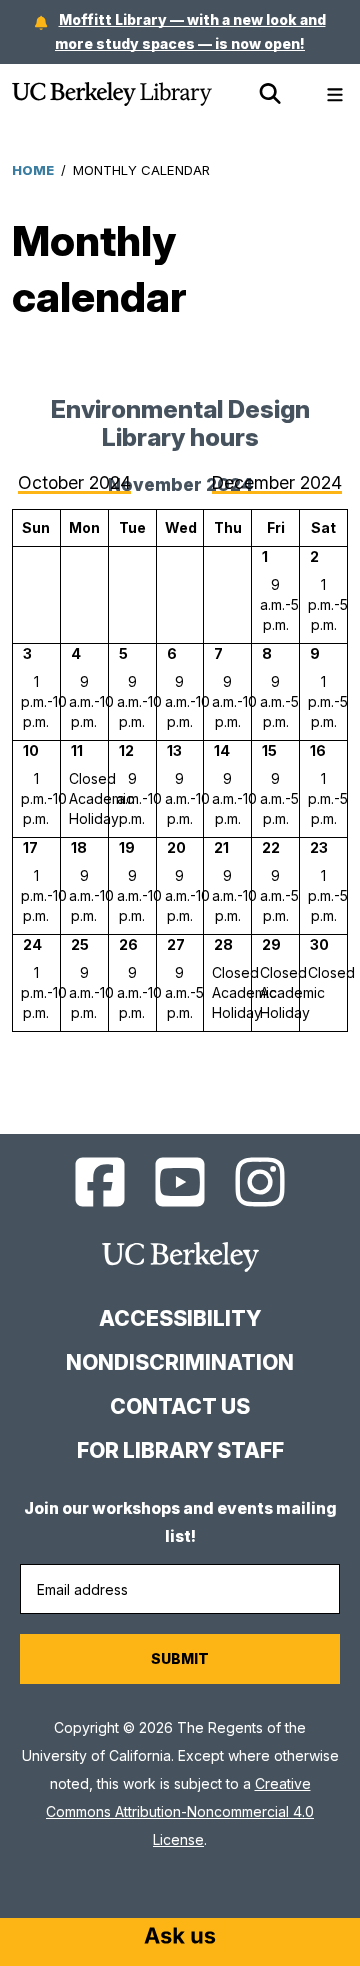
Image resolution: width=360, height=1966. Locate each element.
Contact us (180, 1406)
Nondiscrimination (180, 1362)
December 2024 (277, 482)
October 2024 (74, 482)
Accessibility (180, 1318)
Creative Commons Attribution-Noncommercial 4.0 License (180, 1811)
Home (33, 170)
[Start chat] (180, 1938)
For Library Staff (180, 1450)
